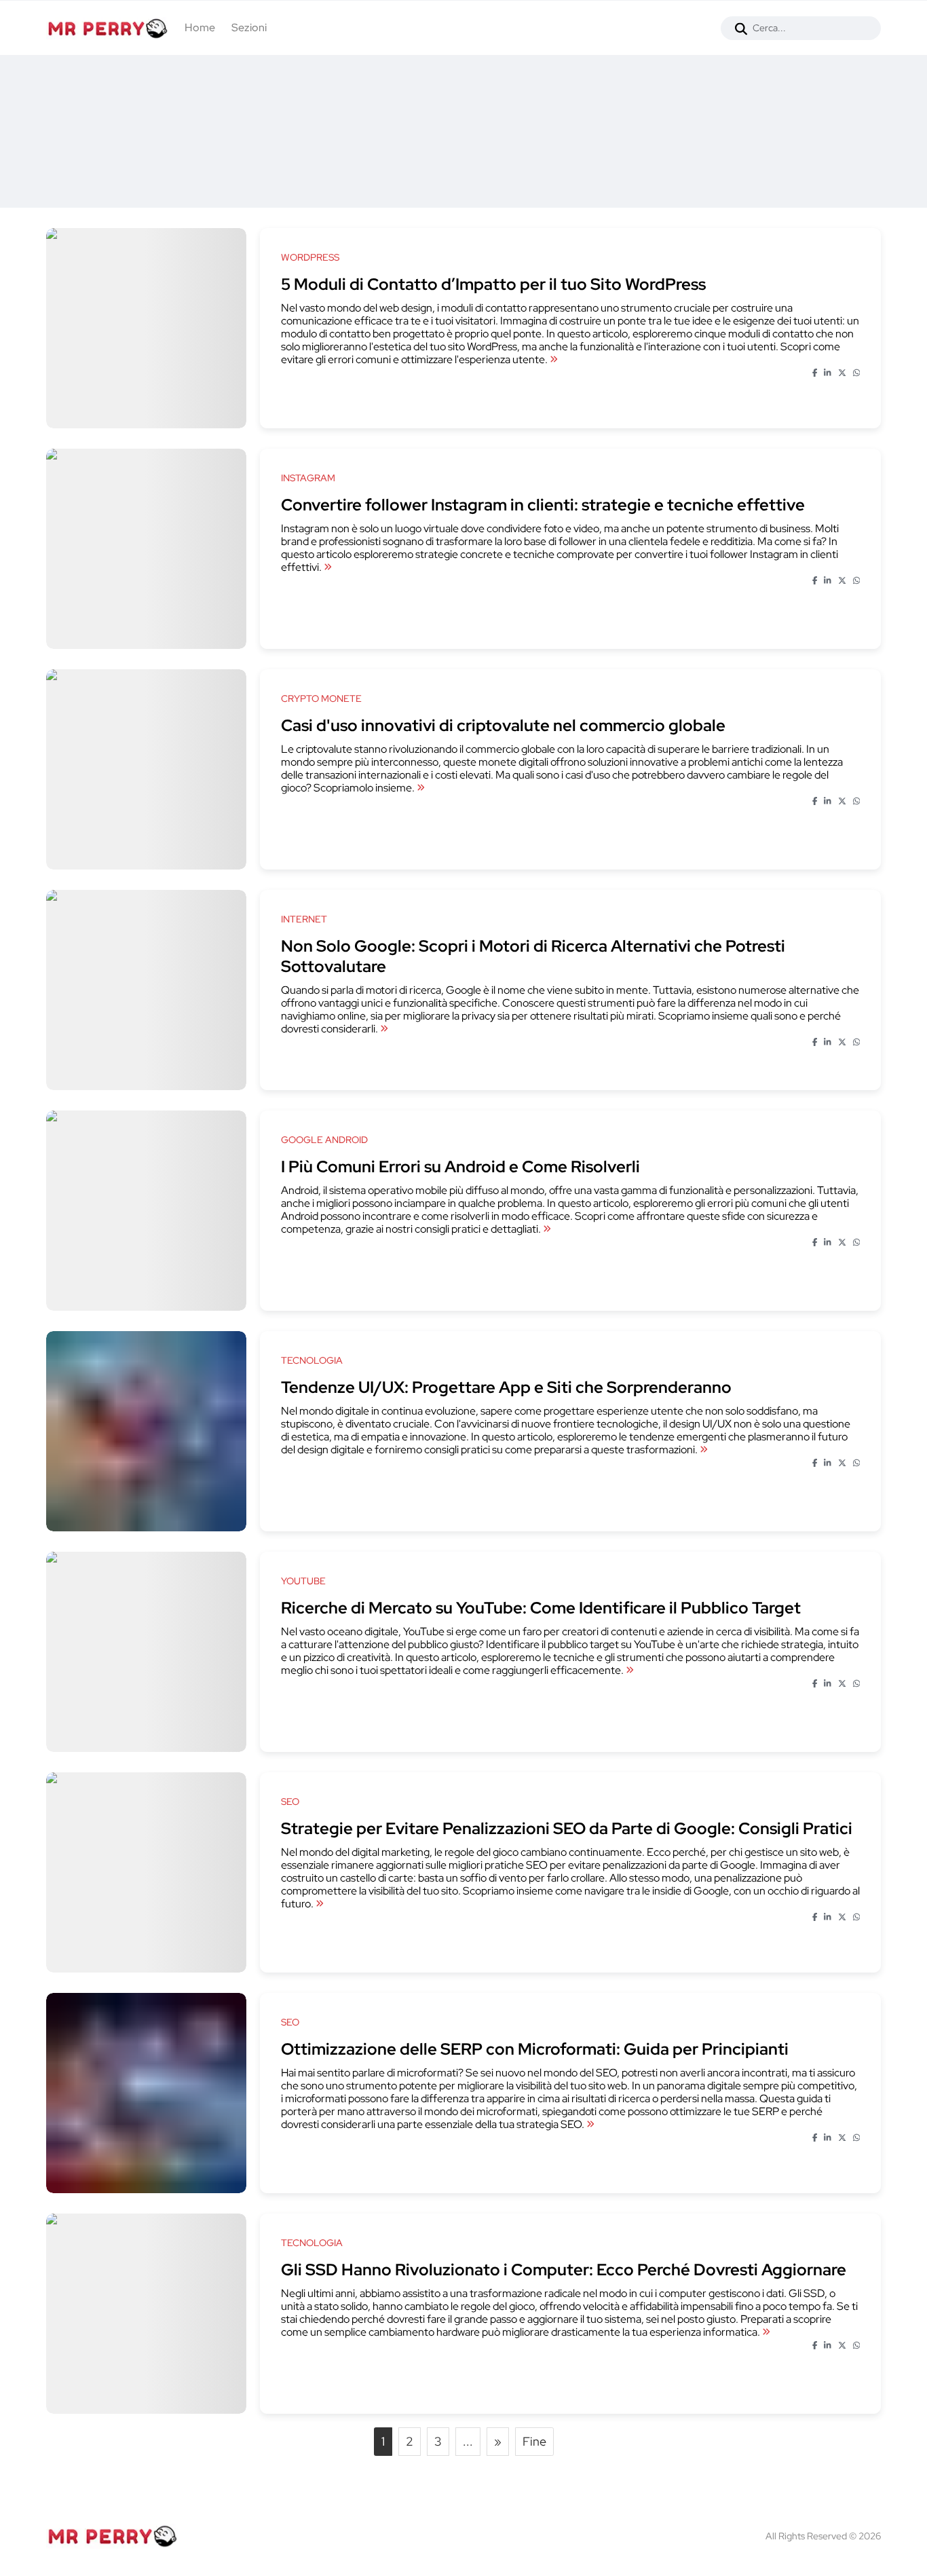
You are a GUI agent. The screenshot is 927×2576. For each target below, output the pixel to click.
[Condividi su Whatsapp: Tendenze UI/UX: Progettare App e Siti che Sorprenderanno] (857, 1463)
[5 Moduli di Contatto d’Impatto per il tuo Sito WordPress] (554, 359)
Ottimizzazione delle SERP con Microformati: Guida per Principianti (535, 2049)
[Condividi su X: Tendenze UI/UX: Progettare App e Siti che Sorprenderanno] (842, 1463)
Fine (534, 2441)
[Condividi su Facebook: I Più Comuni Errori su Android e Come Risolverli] (815, 1243)
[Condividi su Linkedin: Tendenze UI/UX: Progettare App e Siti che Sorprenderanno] (828, 1463)
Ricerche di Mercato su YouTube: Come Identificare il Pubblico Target (541, 1608)
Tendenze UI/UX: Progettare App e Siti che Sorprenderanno (506, 1387)
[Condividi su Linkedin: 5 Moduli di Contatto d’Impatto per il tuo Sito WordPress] (828, 373)
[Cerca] (741, 28)
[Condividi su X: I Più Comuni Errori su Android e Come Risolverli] (842, 1243)
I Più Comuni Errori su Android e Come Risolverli (460, 1166)
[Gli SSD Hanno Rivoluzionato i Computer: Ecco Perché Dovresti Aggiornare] (766, 2332)
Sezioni (249, 27)
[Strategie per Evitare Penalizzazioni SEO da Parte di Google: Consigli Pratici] (320, 1904)
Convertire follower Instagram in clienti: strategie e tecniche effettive (543, 505)
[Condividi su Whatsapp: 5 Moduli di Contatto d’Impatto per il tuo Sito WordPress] (857, 373)
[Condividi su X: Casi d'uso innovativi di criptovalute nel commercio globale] (842, 802)
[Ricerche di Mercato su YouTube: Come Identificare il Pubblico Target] (630, 1670)
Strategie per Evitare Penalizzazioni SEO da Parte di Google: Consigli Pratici (567, 1828)
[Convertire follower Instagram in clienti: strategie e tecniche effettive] (328, 567)
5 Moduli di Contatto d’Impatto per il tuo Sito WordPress (493, 284)
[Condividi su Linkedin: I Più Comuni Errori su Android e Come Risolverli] (828, 1243)
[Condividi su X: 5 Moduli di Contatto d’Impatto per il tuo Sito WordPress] (842, 373)
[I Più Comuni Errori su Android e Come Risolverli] (547, 1229)
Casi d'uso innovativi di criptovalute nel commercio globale (503, 725)
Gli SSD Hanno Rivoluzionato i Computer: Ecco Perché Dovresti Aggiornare (564, 2270)
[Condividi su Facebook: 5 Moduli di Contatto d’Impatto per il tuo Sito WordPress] (815, 373)
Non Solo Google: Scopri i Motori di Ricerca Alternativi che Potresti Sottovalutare (533, 956)
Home (200, 27)
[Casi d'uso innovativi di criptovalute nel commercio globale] (421, 788)
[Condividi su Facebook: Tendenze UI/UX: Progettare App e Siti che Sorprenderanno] (815, 1463)
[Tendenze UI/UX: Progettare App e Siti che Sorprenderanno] (704, 1450)
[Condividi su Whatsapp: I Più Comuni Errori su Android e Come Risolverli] (857, 1243)
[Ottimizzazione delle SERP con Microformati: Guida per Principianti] (590, 2124)
